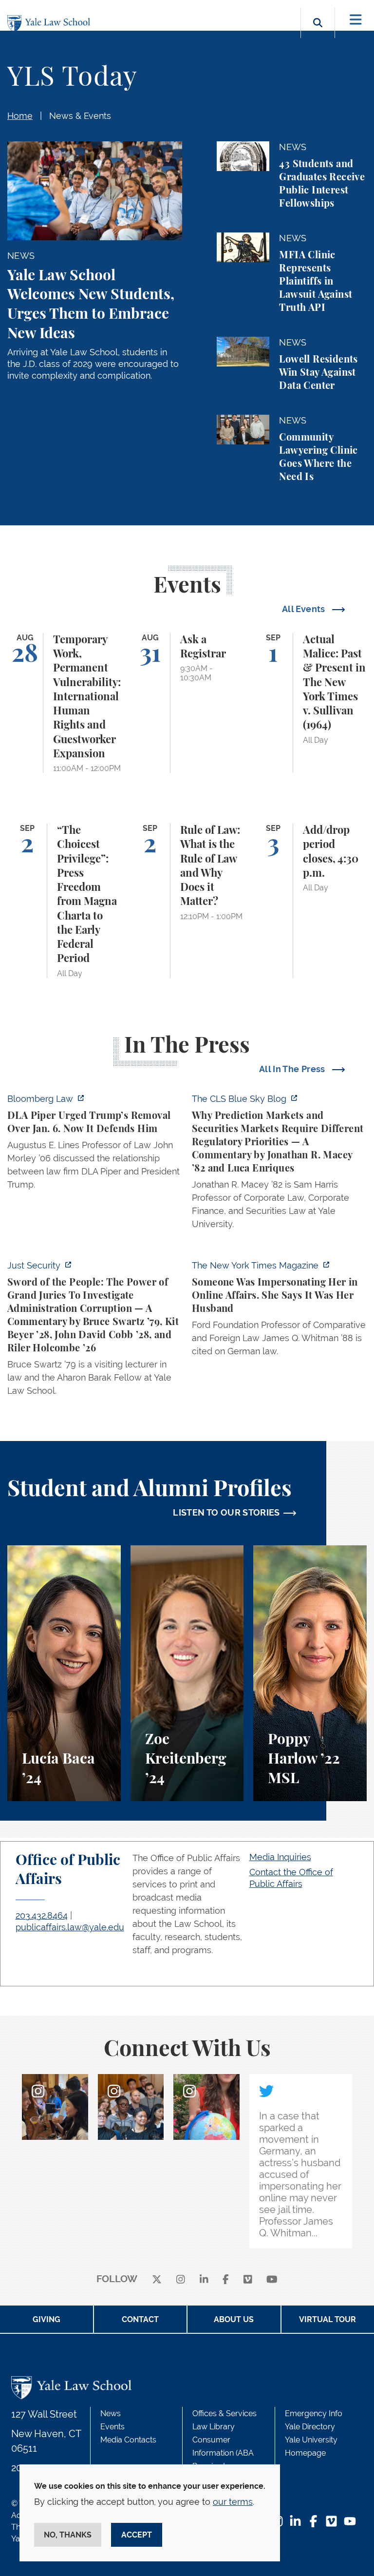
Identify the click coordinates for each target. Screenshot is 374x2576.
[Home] (51, 24)
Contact (140, 2319)
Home (20, 116)
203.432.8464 (42, 1915)
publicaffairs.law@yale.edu (70, 1927)
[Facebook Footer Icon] (313, 2522)
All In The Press (293, 1069)
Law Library (214, 2427)
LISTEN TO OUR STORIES (226, 1512)
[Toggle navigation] (356, 20)
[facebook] (226, 2279)
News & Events (80, 116)
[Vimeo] (248, 2279)
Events (112, 2427)
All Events (305, 609)
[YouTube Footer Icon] (350, 2522)
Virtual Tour (327, 2319)
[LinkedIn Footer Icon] (295, 2522)
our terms (233, 2502)
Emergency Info (314, 2413)
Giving (47, 2319)
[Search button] (318, 34)
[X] (157, 2279)
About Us (234, 2319)
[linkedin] (204, 2279)
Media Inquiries (280, 1857)
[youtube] (272, 2279)
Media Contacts (128, 2440)
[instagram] (181, 2279)
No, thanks (68, 2535)
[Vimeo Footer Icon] (331, 2522)
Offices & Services (224, 2413)
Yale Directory (310, 2427)
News (111, 2413)
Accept (137, 2535)
